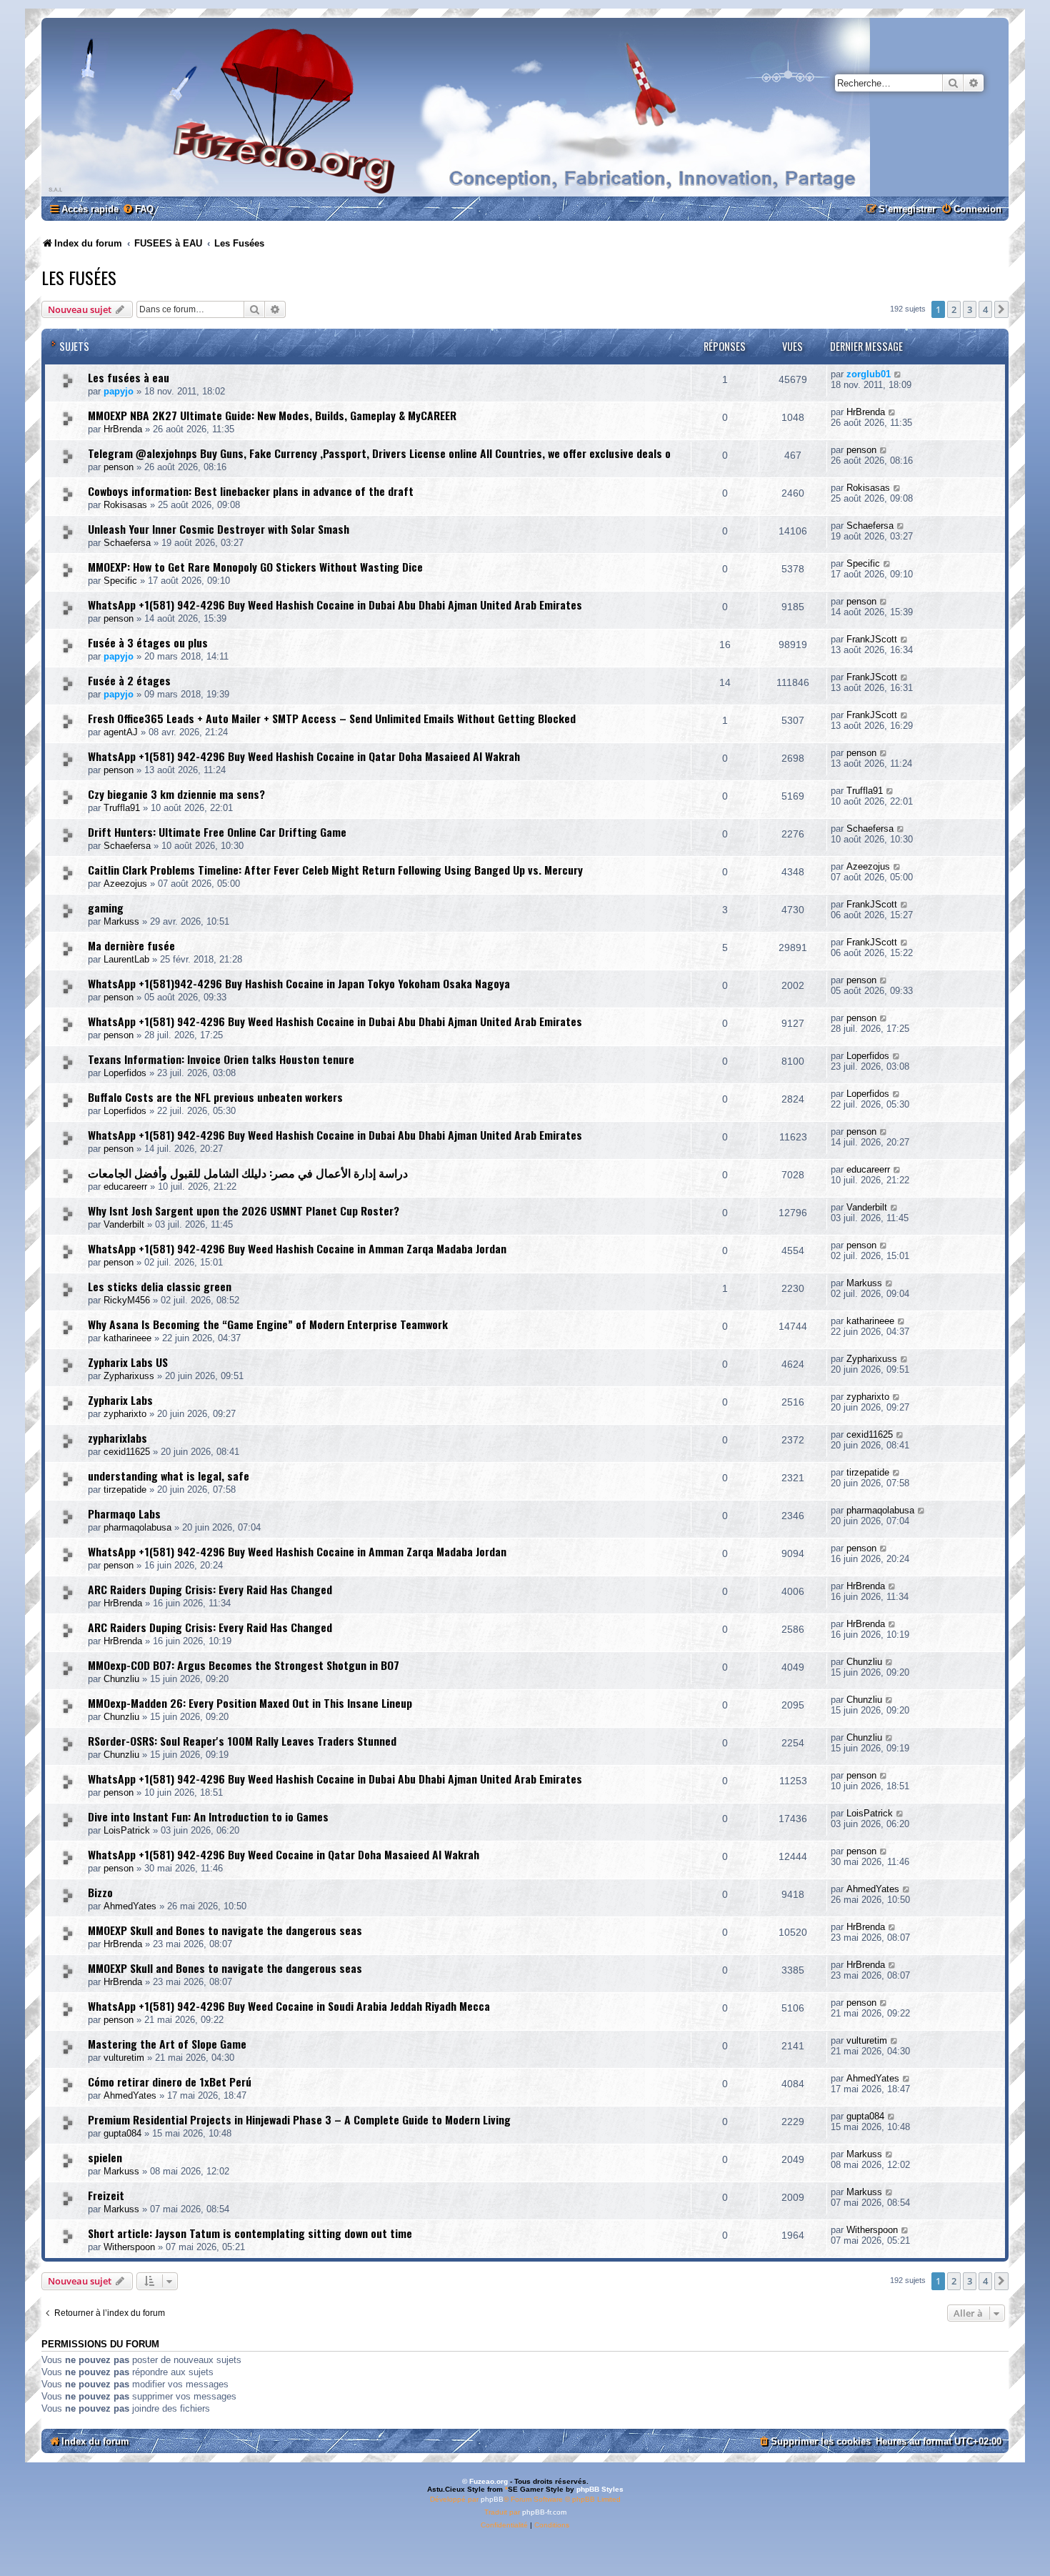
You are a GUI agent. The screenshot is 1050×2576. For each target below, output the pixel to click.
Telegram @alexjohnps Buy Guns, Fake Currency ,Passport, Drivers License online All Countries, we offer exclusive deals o (379, 453)
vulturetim (124, 2058)
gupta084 (122, 2133)
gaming (106, 907)
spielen (105, 2157)
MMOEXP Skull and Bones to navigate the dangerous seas (225, 1930)
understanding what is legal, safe (169, 1476)
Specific (120, 581)
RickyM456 (127, 1300)
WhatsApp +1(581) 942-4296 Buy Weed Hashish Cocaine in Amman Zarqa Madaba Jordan (297, 1248)
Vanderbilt (124, 1224)
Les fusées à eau (129, 377)
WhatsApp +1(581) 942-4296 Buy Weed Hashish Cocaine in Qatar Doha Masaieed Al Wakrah (304, 756)
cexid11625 (127, 1452)
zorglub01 (869, 374)
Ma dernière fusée (131, 945)
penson (119, 467)
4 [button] (985, 309)
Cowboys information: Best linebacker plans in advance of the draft (251, 491)
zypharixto (125, 1414)
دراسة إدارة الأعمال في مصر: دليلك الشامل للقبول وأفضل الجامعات (248, 1173)
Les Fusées (79, 277)
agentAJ (121, 732)
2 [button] (954, 309)
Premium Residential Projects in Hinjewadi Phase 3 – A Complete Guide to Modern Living (299, 2119)
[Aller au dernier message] (898, 374)
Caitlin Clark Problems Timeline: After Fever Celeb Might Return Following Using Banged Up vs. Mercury (335, 870)
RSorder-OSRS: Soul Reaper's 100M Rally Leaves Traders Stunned (242, 1741)
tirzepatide (125, 1490)
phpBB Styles (600, 2489)
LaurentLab (126, 959)
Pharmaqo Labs (124, 1513)
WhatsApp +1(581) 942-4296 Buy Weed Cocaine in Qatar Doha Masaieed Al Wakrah (284, 1854)
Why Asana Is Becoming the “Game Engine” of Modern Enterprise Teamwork (268, 1324)
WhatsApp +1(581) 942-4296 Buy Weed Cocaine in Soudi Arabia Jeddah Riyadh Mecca (289, 2006)
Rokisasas (125, 505)
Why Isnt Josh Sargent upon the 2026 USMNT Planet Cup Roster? (244, 1210)
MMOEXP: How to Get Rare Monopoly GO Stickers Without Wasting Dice (255, 567)
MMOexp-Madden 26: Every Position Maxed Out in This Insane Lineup (250, 1703)
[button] (1001, 309)
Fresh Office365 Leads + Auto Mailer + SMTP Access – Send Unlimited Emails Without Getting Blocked (332, 718)
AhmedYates (130, 1906)
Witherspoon (129, 2247)
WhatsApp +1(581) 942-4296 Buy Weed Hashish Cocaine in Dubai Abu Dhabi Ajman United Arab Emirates (335, 605)
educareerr (125, 1187)
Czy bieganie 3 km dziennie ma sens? (176, 794)
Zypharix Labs (120, 1400)
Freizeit (106, 2195)
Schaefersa (127, 543)
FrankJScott (872, 639)
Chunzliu (121, 1679)
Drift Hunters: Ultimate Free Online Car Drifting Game (217, 832)
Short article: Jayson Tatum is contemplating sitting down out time (250, 2233)
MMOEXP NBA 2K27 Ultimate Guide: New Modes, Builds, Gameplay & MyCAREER (272, 415)
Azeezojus (125, 884)
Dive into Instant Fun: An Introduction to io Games (208, 1816)
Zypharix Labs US (128, 1362)
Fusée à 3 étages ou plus (148, 642)
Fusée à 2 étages (129, 680)
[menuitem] (138, 209)
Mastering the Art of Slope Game (167, 2044)
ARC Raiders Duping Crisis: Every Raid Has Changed (210, 1589)
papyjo (119, 391)
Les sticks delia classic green (160, 1286)
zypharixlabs (117, 1438)
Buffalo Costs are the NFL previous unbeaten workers (215, 1097)
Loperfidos (125, 1073)
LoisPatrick (127, 1830)
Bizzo (100, 1892)
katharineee (127, 1338)
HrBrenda (123, 429)
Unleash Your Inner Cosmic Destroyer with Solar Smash (219, 529)
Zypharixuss (129, 1376)
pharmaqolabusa (137, 1527)
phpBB (492, 2499)
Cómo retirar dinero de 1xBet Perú (170, 2082)
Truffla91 (122, 808)
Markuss (121, 921)
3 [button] (970, 309)
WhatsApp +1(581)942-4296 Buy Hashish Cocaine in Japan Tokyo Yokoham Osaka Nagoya (299, 983)
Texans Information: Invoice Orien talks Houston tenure (221, 1059)
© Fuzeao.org (485, 2481)
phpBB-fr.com (544, 2512)
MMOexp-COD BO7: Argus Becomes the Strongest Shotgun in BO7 (244, 1665)
